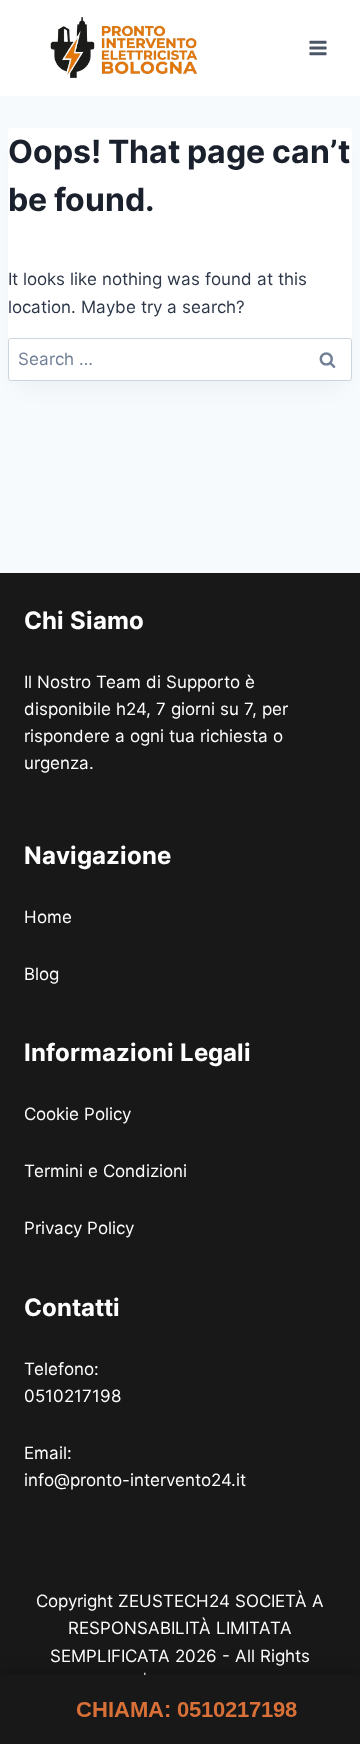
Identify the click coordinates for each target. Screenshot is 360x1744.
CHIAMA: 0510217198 (186, 1709)
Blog (41, 974)
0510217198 (72, 1396)
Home (48, 917)
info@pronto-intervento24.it (135, 1480)
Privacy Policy (81, 1228)
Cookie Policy (80, 1114)
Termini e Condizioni (108, 1171)
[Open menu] (317, 47)
